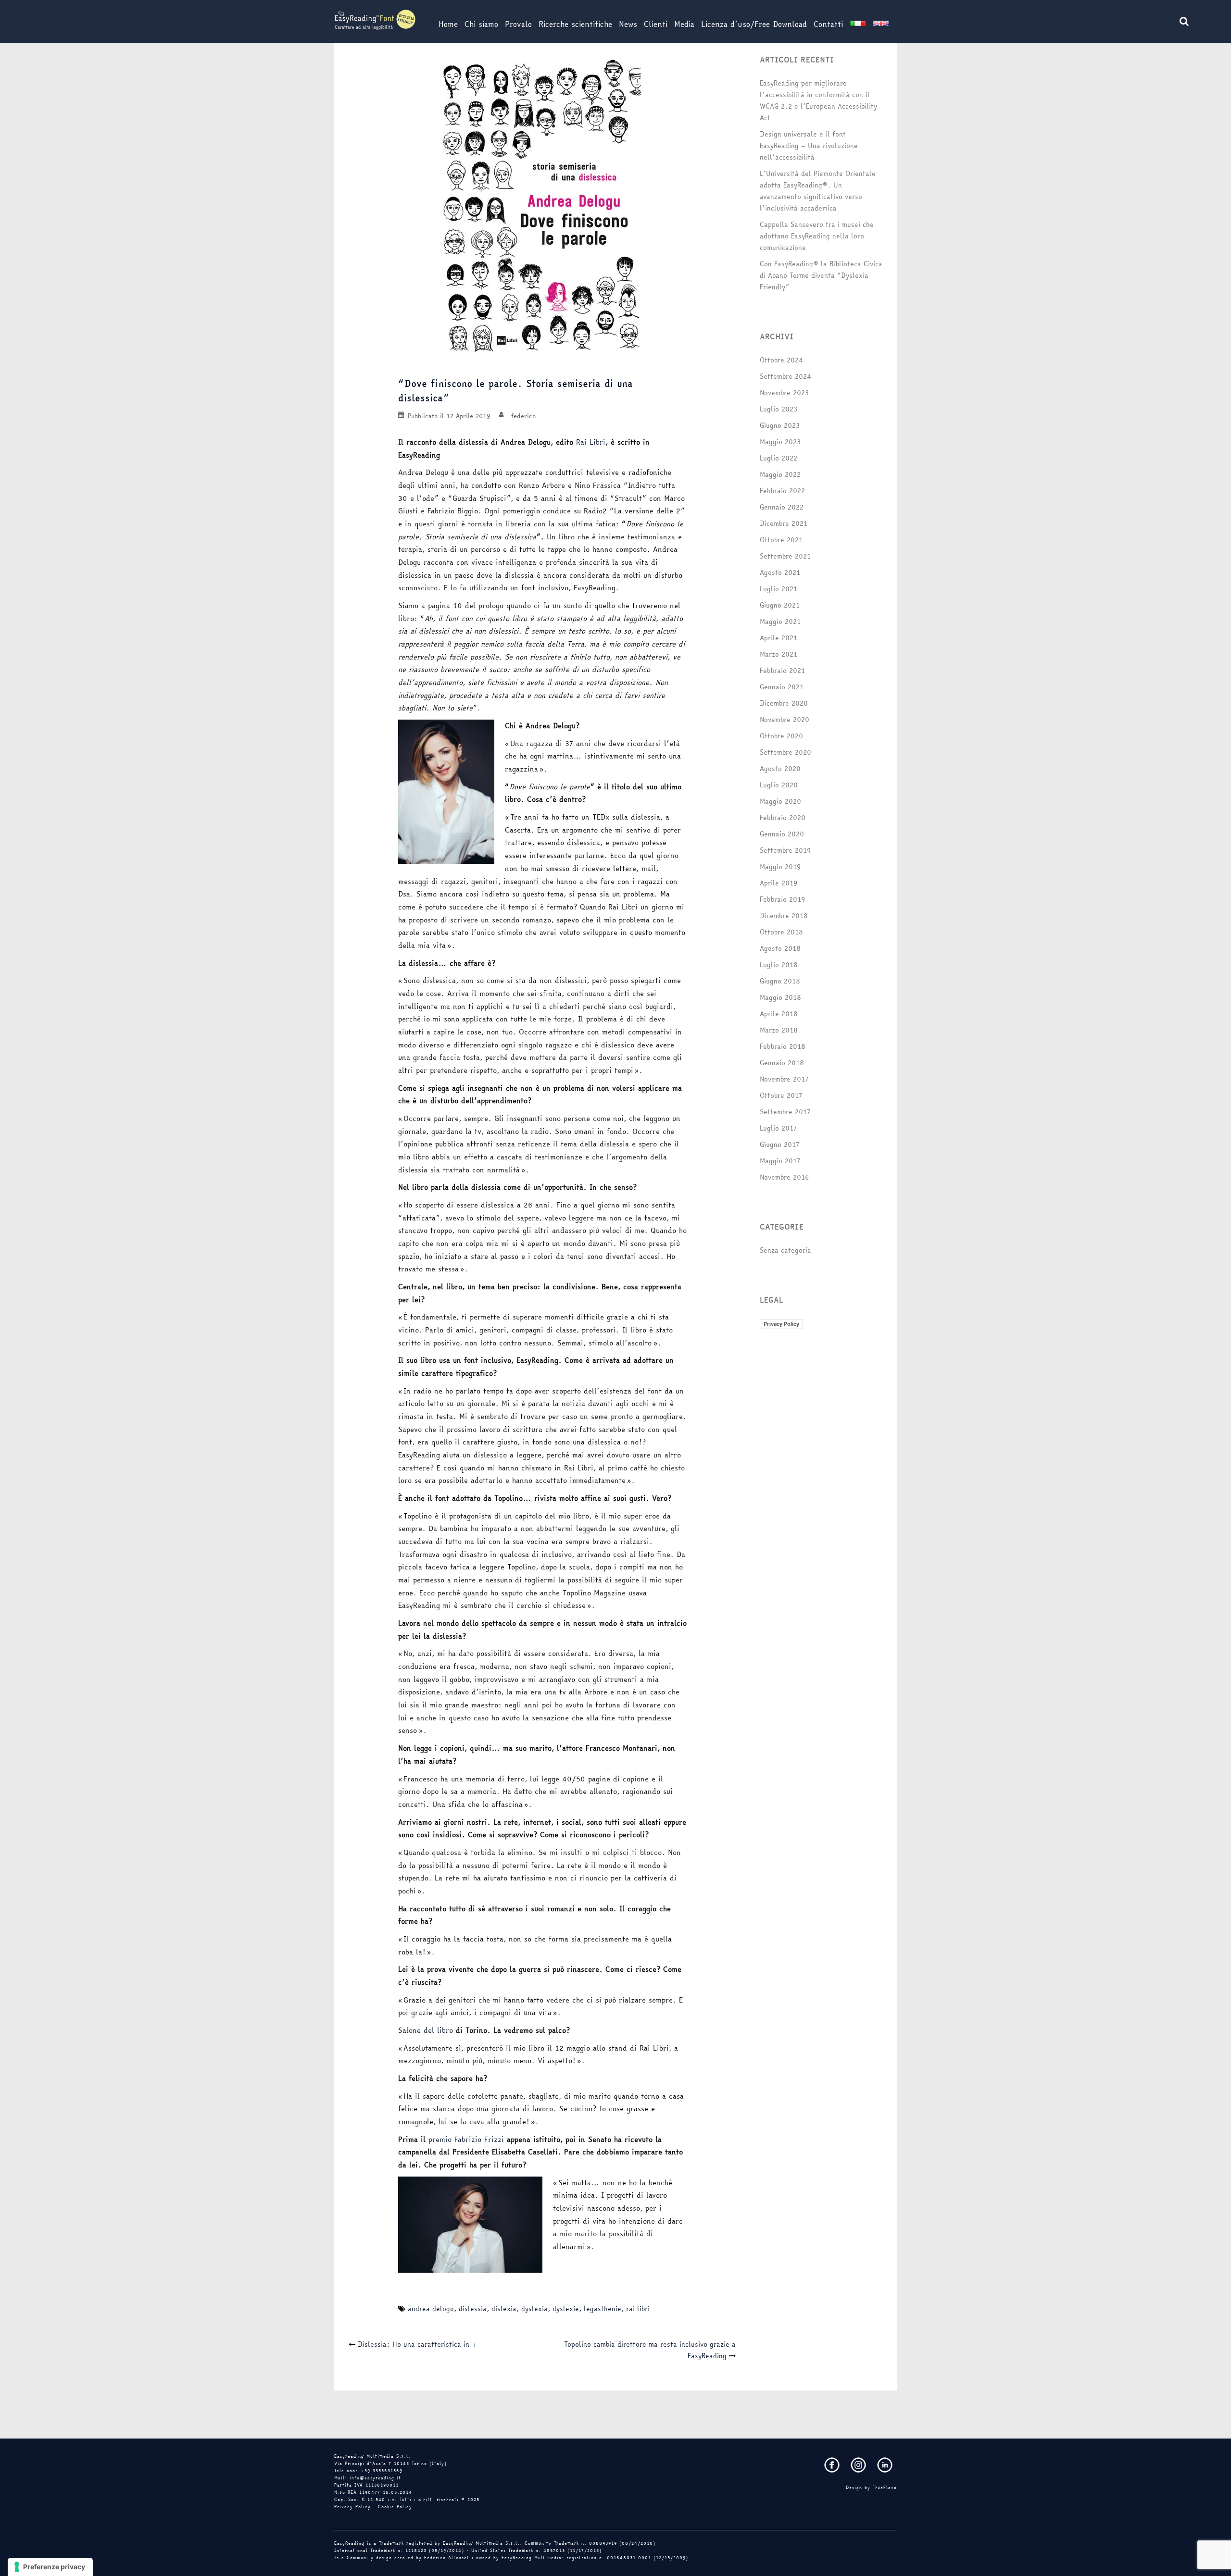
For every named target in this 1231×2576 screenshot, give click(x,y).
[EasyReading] (375, 19)
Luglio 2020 (779, 785)
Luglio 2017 (778, 1128)
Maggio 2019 (780, 867)
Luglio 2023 (779, 409)
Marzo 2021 (779, 654)
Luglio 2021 (779, 589)
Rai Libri (591, 442)
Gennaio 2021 (782, 687)
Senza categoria (785, 1250)
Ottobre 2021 (781, 540)
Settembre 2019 (785, 850)
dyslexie (566, 2309)
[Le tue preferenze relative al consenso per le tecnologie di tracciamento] (50, 2567)
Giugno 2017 (779, 1145)
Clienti (656, 24)
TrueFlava (885, 2488)
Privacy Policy (781, 1324)
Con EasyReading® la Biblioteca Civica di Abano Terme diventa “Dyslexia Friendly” (821, 275)
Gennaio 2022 (782, 507)
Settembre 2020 (785, 752)
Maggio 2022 (780, 474)
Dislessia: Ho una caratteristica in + (418, 2344)
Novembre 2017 (784, 1079)
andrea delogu (431, 2309)
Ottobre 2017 (781, 1095)
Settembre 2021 (785, 556)
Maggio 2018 (780, 997)
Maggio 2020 (780, 801)
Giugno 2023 (780, 425)
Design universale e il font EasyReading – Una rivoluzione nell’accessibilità (809, 146)
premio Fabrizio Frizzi (466, 2139)
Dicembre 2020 (784, 703)
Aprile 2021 (779, 638)
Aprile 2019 (779, 883)
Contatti (828, 24)
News (628, 24)
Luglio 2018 (779, 965)
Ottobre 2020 (781, 736)
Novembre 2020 (785, 720)
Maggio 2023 (780, 442)
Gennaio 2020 (782, 834)
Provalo (518, 24)
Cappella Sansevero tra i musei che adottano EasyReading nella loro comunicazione (817, 236)
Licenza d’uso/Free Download (754, 24)
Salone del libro (426, 2030)
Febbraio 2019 (782, 899)
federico (523, 416)
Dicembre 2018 (784, 916)
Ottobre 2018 (781, 932)
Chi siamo (481, 24)
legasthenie (603, 2309)
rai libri (638, 2309)
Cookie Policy (395, 2507)
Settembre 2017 (785, 1112)
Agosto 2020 (780, 769)
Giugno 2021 (780, 605)
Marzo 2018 (779, 1030)
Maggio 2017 (780, 1161)
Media (684, 24)
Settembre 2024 (785, 376)
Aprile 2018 (779, 1014)
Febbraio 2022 (782, 491)
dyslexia (534, 2309)
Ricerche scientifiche (575, 24)
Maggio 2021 (780, 622)
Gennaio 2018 (782, 1063)
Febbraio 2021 (782, 671)
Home (448, 24)
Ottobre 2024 (781, 360)
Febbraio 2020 (783, 818)
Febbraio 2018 (783, 1046)
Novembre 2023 (784, 393)
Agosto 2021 (780, 572)
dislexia (504, 2309)
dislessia (473, 2309)
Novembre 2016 (785, 1177)
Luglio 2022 (779, 458)
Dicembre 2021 (784, 523)
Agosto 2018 (780, 948)
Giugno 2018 (780, 981)
